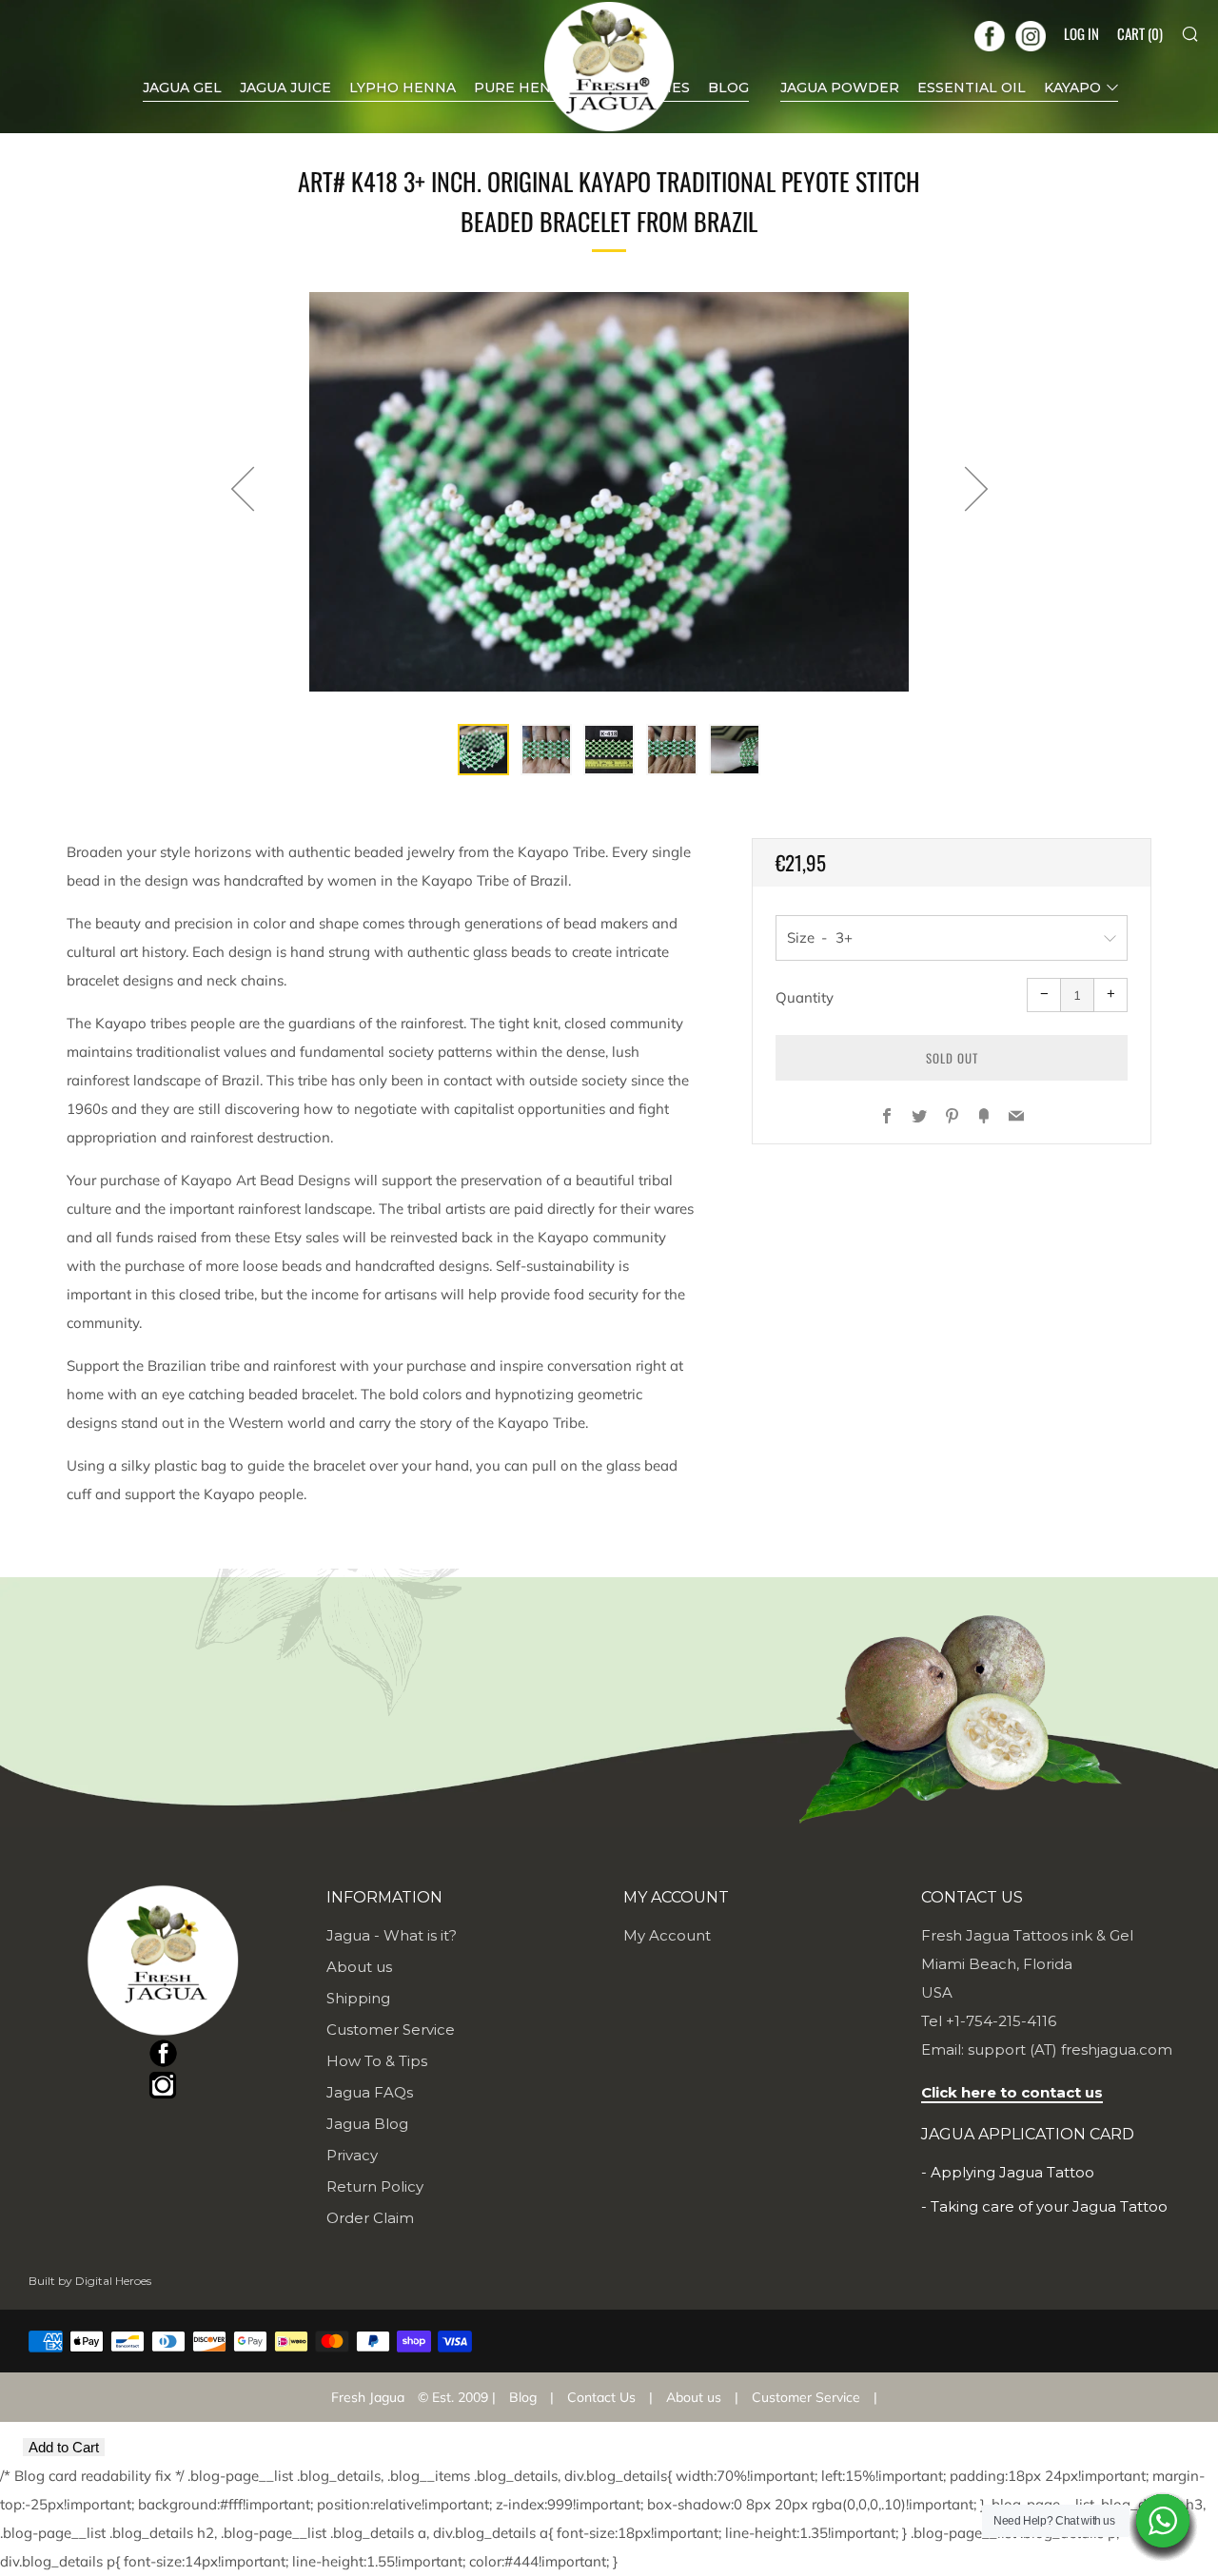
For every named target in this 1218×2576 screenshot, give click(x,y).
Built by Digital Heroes (90, 2281)
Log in (1081, 33)
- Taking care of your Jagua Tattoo (1044, 2206)
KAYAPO (1072, 88)
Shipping (358, 1998)
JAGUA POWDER (840, 88)
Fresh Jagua (368, 2397)
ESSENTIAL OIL (972, 88)
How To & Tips (377, 2061)
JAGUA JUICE (285, 88)
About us (359, 1967)
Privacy (352, 2155)
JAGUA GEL (182, 88)
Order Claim (370, 2218)
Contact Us (601, 2397)
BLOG (728, 88)
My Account (667, 1935)
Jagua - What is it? (392, 1935)
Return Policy (375, 2186)
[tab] (483, 750)
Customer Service (391, 2030)
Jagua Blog (367, 2124)
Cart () (1140, 33)
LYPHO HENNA (403, 88)
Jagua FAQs (370, 2092)
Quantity (805, 997)
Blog (523, 2397)
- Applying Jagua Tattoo (1008, 2172)
